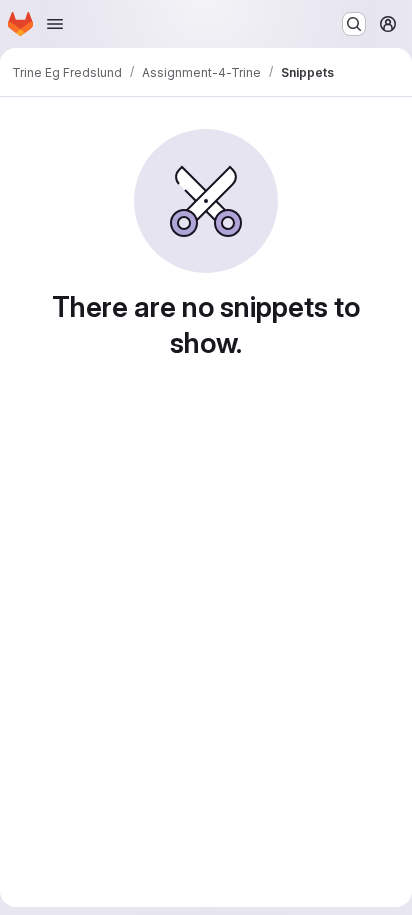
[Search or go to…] (354, 24)
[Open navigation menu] (55, 24)
